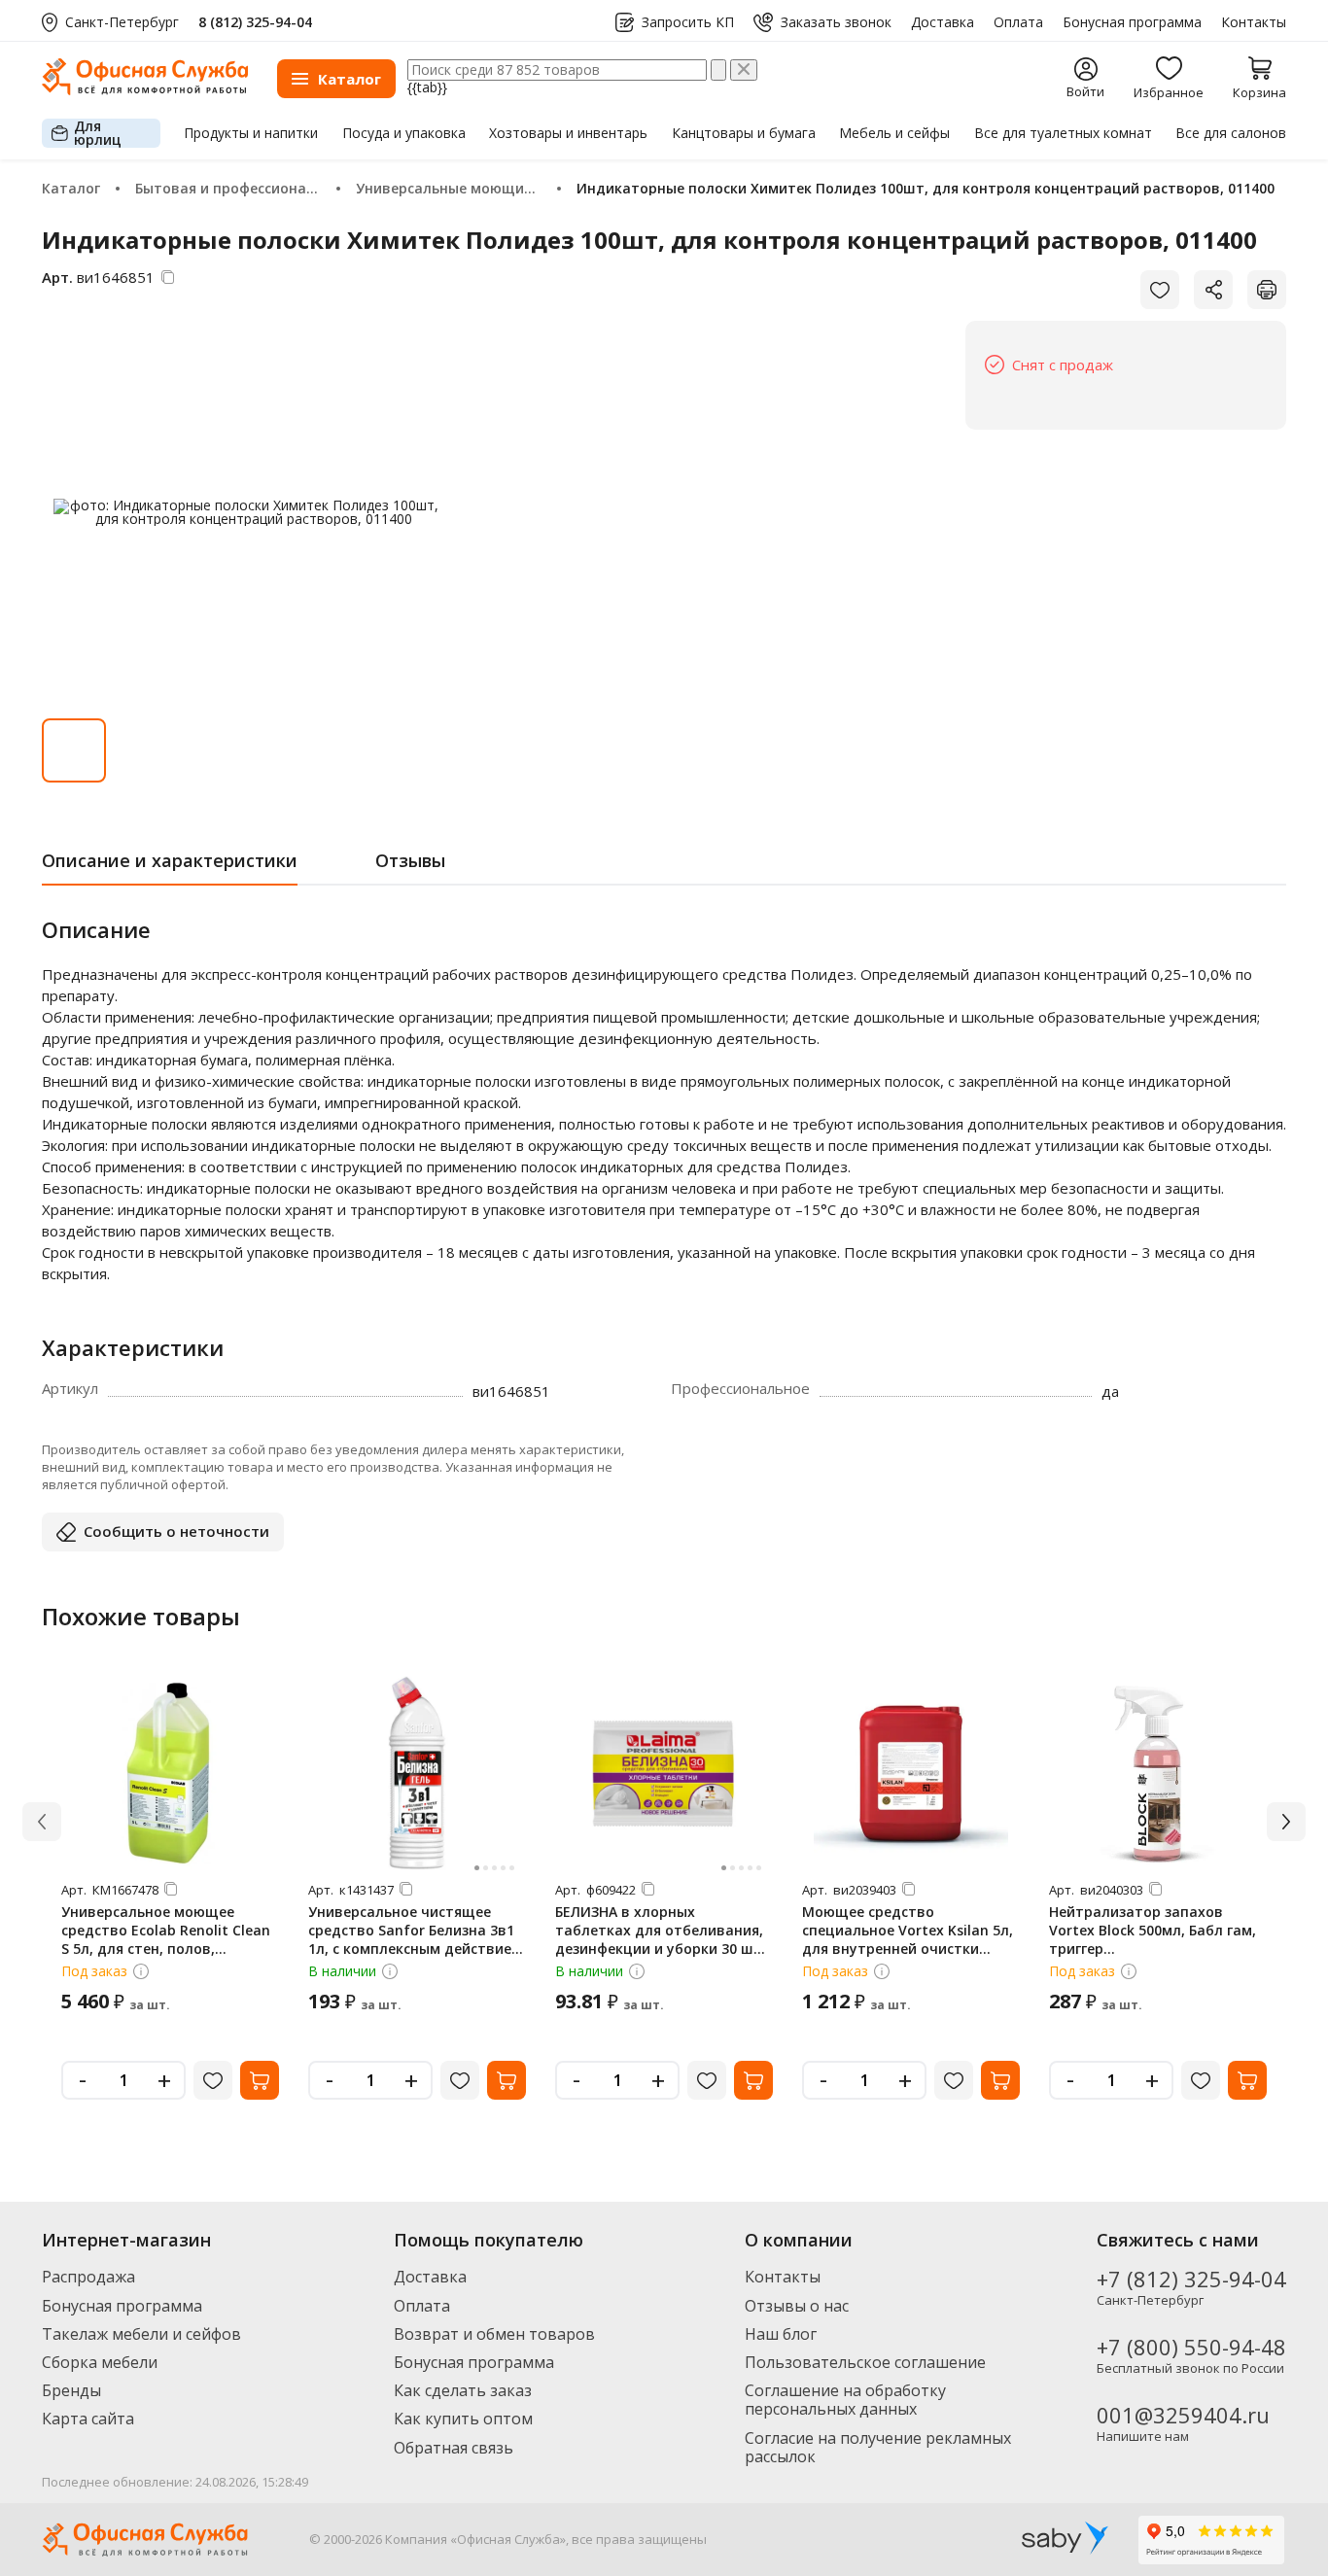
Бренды (71, 2390)
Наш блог (781, 2334)
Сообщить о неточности (176, 1531)
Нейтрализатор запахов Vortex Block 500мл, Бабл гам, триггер (1153, 1930)
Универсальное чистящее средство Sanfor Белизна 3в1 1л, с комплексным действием (415, 1930)
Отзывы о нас (797, 2306)
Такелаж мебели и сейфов (141, 2334)
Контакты (1254, 22)
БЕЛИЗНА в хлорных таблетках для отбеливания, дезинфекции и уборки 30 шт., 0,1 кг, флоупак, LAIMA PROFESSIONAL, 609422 (663, 1949)
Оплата (1018, 22)
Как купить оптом (463, 2419)
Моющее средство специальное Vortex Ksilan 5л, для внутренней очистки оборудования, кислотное (908, 1939)
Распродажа (88, 2277)
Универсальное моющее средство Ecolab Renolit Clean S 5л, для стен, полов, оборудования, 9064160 (166, 1939)
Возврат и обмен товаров (494, 2334)
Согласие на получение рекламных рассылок (878, 2447)
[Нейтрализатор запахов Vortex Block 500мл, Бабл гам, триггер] (1158, 1773)
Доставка (943, 22)
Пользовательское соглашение (865, 2362)
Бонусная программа (1132, 22)
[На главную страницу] (145, 90)
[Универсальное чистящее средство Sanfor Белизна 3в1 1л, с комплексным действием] (417, 1773)
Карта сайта (88, 2419)
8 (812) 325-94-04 (255, 22)
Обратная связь (454, 2448)
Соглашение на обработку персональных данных (845, 2400)
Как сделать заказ (463, 2390)
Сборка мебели (100, 2362)
